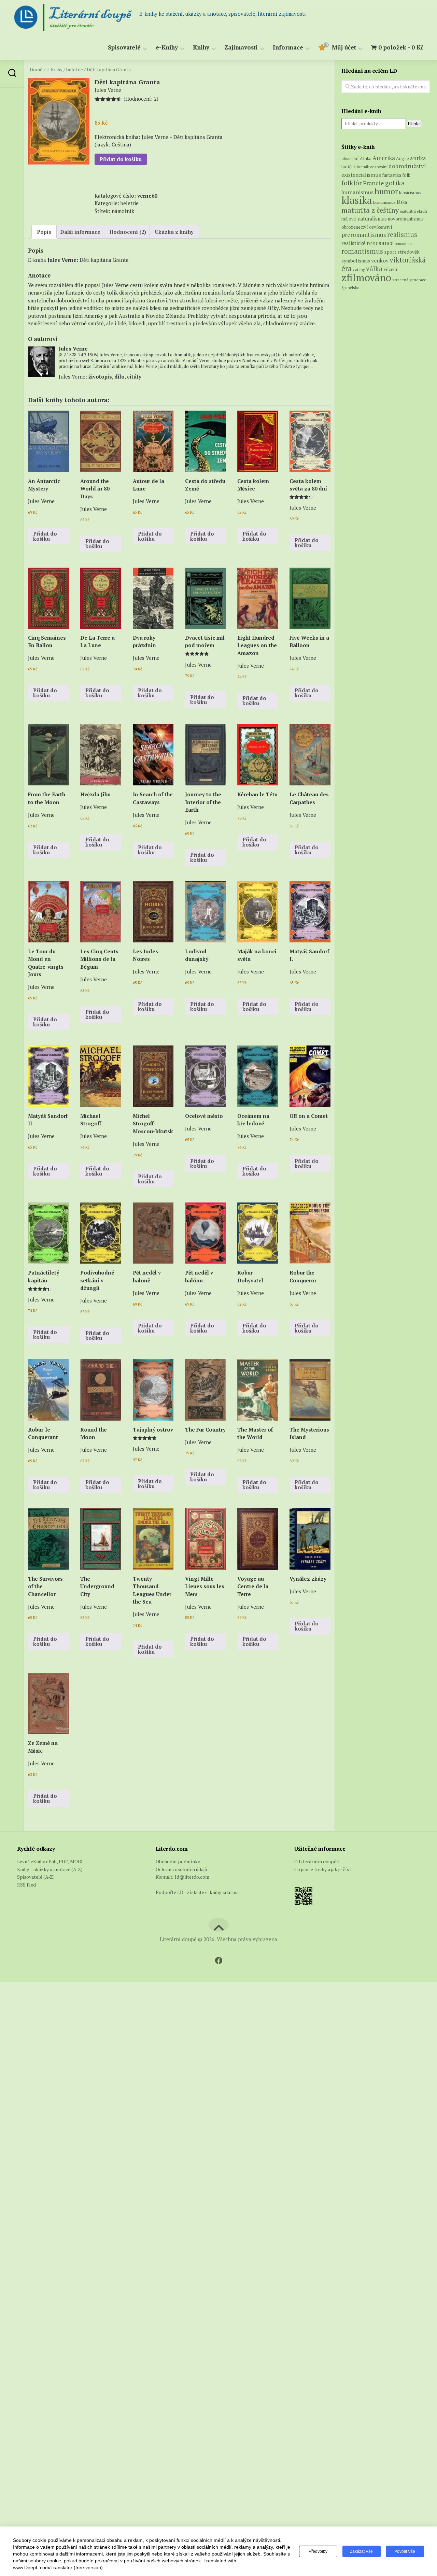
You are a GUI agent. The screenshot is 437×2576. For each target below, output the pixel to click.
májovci (349, 219)
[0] (322, 49)
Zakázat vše (361, 2551)
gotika (395, 183)
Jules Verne (62, 260)
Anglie (403, 159)
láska (402, 202)
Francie (373, 183)
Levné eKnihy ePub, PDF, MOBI (50, 1861)
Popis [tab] (44, 232)
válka (374, 268)
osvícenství (381, 227)
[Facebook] (218, 1961)
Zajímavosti (241, 48)
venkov (380, 260)
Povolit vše (405, 2551)
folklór (352, 183)
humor (386, 191)
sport (390, 252)
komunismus (384, 202)
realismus (402, 234)
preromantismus (364, 235)
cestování (379, 167)
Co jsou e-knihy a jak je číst (323, 1869)
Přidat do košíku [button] (45, 536)
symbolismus (356, 261)
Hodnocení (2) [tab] (128, 232)
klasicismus (410, 193)
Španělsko (350, 288)
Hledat (414, 124)
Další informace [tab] (80, 232)
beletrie (75, 70)
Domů (36, 70)
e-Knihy (167, 48)
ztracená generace (409, 280)
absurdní (350, 158)
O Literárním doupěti (317, 1861)
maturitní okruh (413, 211)
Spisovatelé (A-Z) (36, 1877)
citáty (134, 376)
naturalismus (372, 219)
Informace (288, 48)
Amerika (384, 158)
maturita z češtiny (370, 210)
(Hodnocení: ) (141, 99)
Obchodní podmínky (178, 1861)
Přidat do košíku (121, 159)
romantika (403, 244)
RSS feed (26, 1885)
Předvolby (318, 2551)
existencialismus (361, 175)
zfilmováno (366, 277)
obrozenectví (355, 227)
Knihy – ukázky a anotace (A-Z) (50, 1869)
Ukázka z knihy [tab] (174, 232)
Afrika (366, 159)
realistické (354, 243)
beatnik (363, 167)
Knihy (201, 48)
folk (406, 175)
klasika (357, 200)
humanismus (357, 192)
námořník (123, 211)
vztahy (359, 269)
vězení (391, 269)
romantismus (362, 251)
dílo (119, 376)
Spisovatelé (124, 48)
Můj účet (344, 48)
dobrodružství (407, 166)
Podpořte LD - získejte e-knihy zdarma (197, 1892)
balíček (349, 167)
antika (418, 158)
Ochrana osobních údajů (181, 1869)
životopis (100, 376)
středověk (408, 252)
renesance (380, 243)
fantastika (392, 175)
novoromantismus (406, 219)
